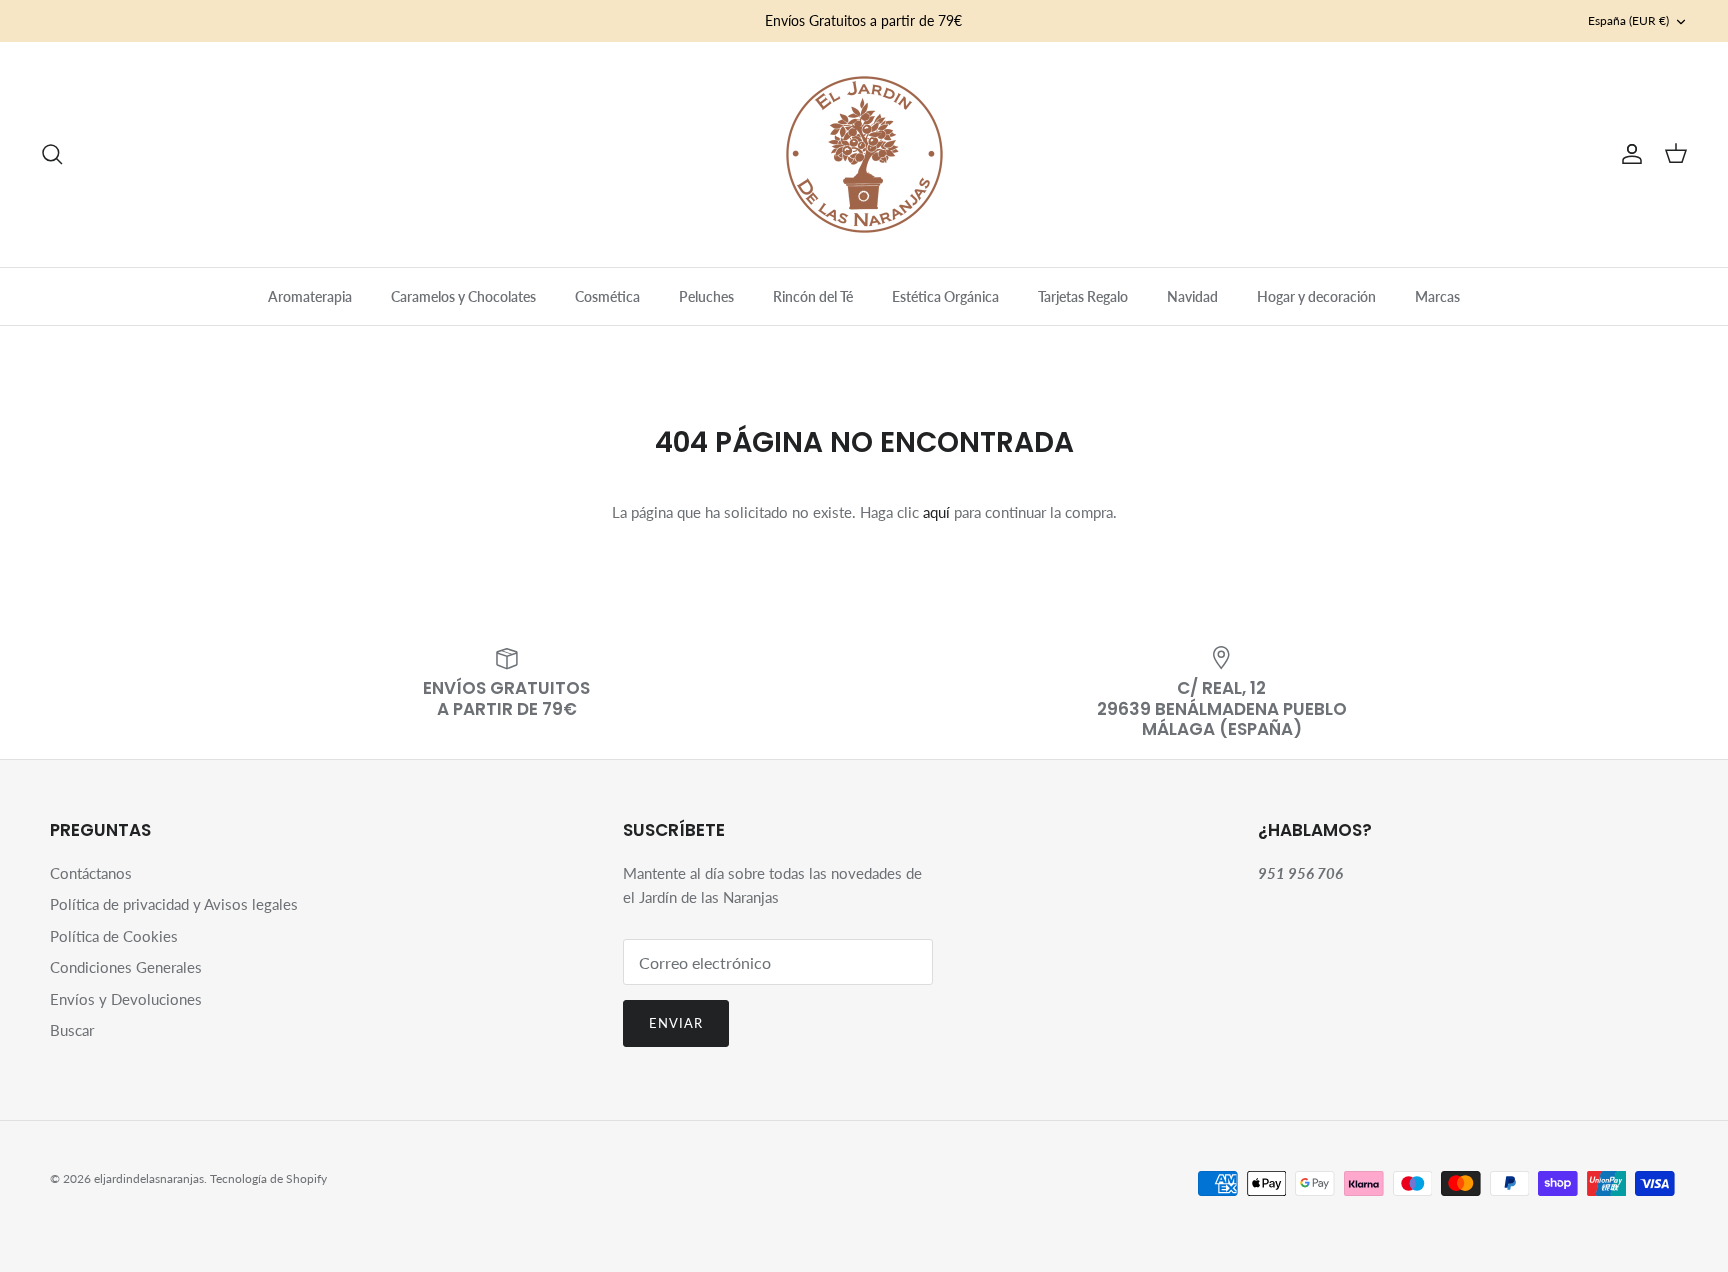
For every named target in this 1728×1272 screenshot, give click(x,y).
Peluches (706, 296)
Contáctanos (91, 873)
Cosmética (607, 296)
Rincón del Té (813, 296)
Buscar (72, 1030)
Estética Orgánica (945, 296)
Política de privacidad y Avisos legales (174, 904)
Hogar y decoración (1316, 296)
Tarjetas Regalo (1083, 296)
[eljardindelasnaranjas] (864, 154)
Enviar (676, 1023)
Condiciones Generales (126, 967)
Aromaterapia (310, 296)
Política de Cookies (114, 936)
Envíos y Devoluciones (126, 999)
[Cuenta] (1628, 154)
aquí (936, 512)
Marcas (1437, 296)
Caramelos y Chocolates (463, 296)
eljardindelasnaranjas (149, 1178)
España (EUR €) (1628, 20)
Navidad (1192, 296)
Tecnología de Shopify (268, 1178)
